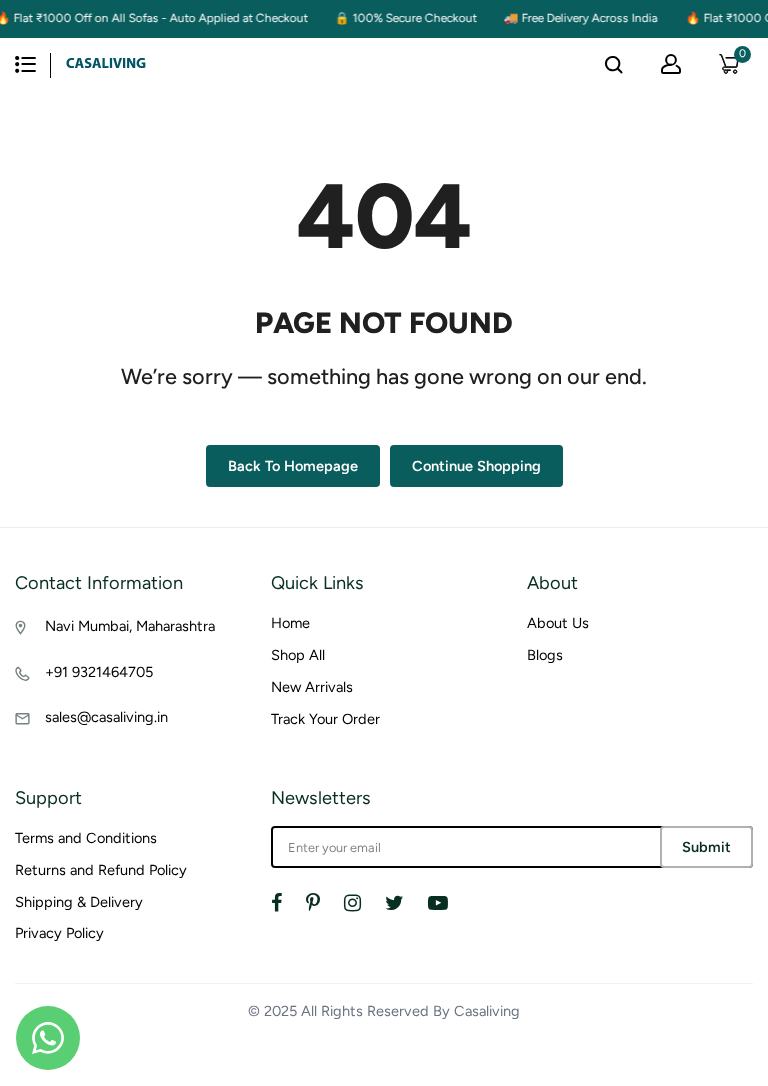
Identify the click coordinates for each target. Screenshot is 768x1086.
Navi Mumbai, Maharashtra (130, 626)
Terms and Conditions (86, 838)
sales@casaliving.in (106, 717)
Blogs (545, 655)
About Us (558, 623)
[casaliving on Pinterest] (313, 903)
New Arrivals (312, 687)
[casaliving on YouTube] (438, 903)
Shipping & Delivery (79, 902)
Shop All (298, 655)
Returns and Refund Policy (101, 870)
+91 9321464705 (99, 672)
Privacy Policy (59, 933)
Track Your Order (325, 719)
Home (290, 623)
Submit (706, 847)
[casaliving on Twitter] (394, 903)
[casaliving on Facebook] (276, 903)
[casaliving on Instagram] (352, 903)
